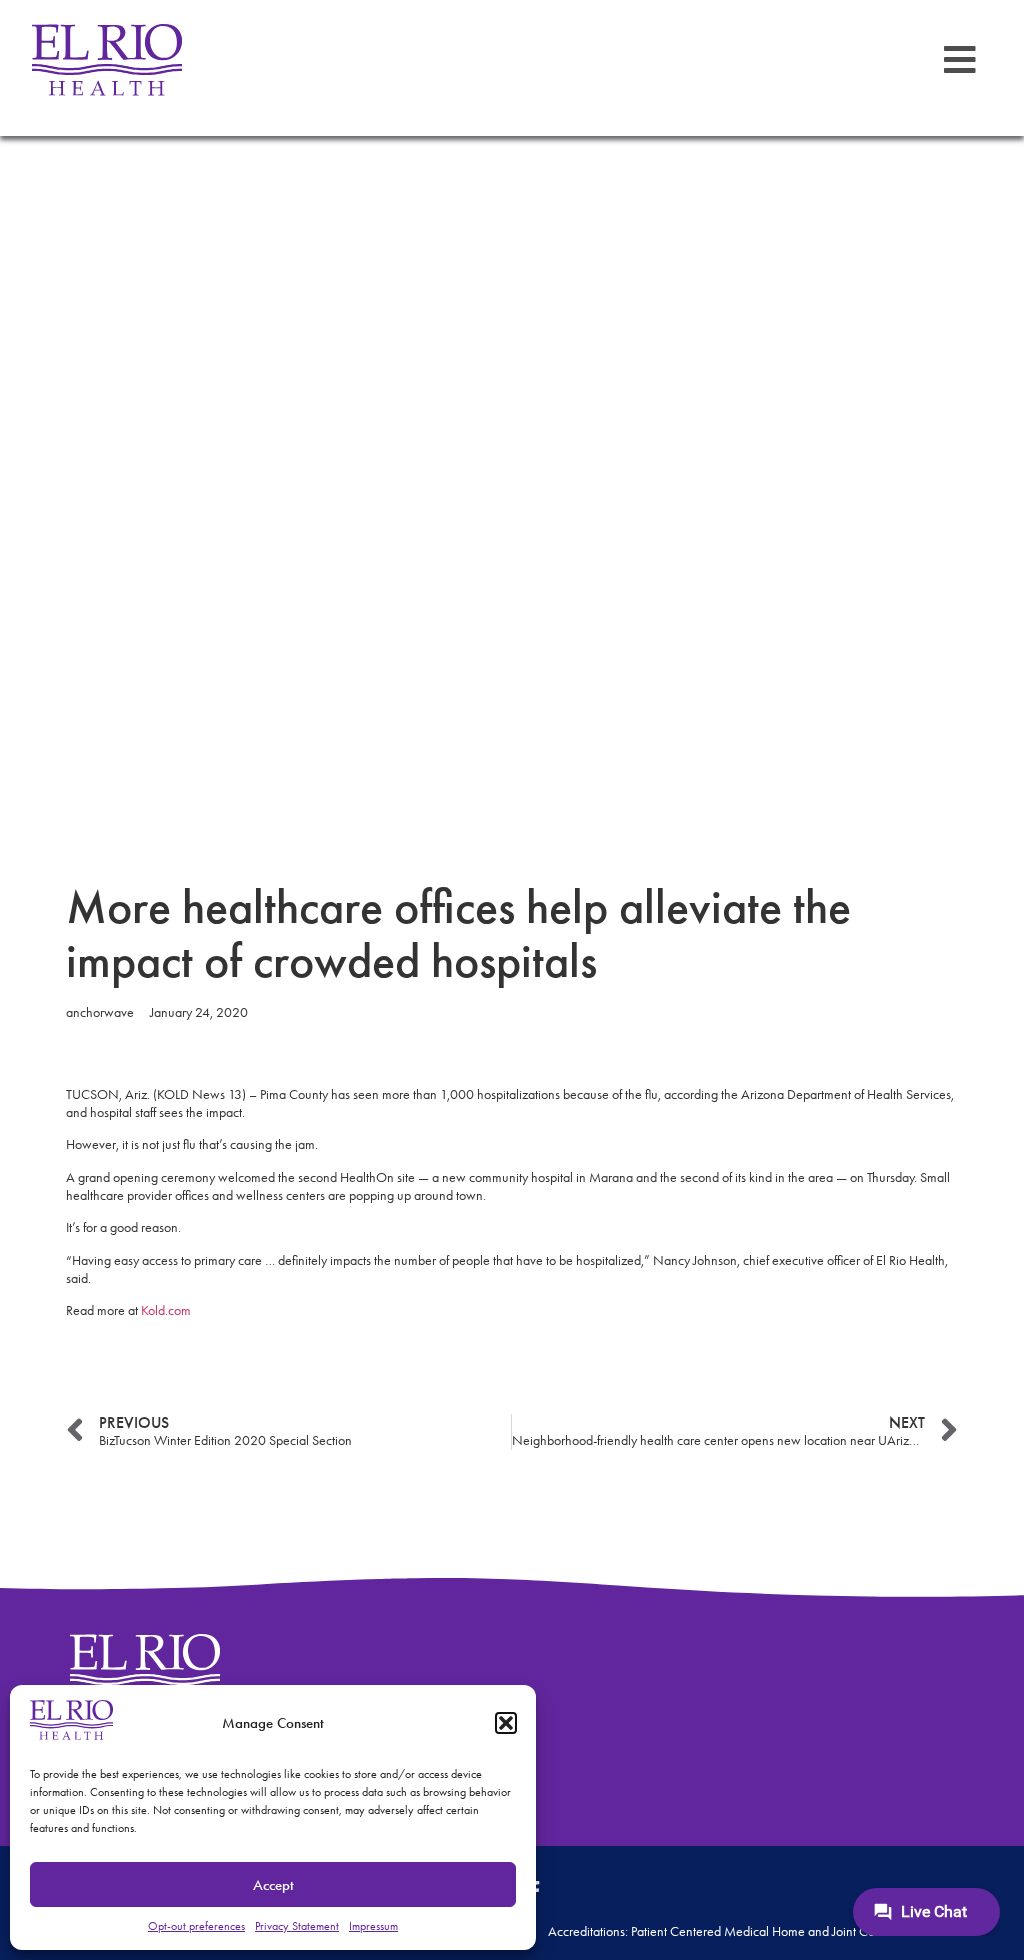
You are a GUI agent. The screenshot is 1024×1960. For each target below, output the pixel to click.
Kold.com (166, 1310)
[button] (506, 1723)
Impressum (373, 1926)
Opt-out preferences (196, 1926)
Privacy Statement (297, 1926)
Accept (273, 1885)
